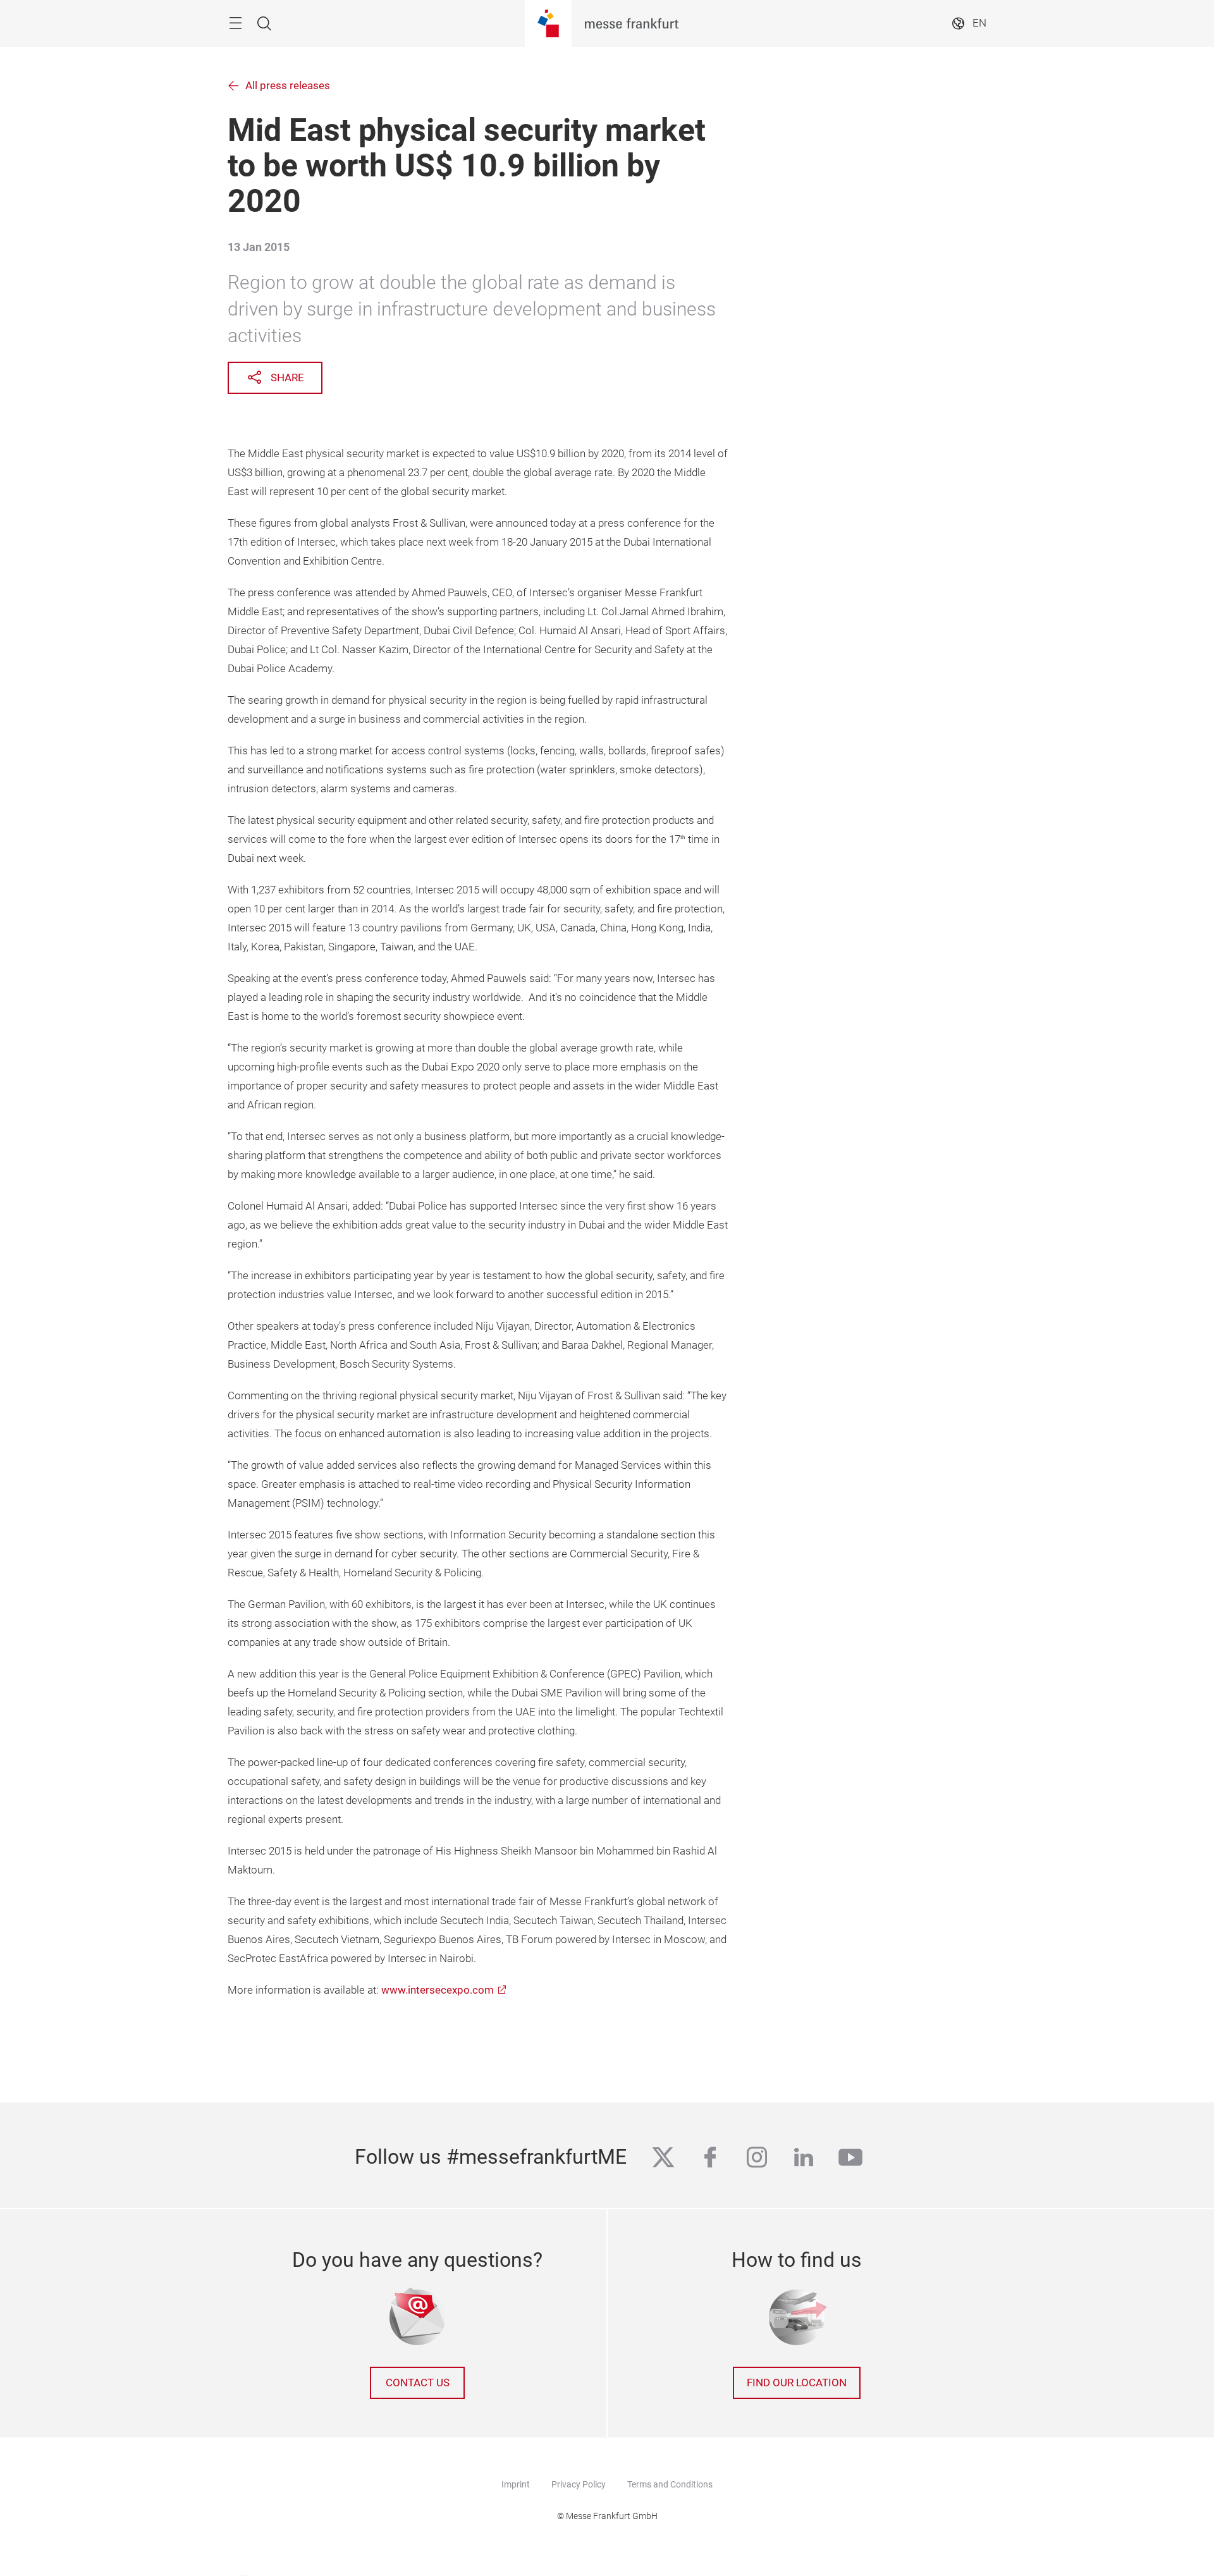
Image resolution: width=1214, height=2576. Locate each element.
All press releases (288, 86)
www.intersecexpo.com (438, 1990)
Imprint (516, 2484)
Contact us (418, 2383)
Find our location (797, 2383)
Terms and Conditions (670, 2484)
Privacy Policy (579, 2484)
